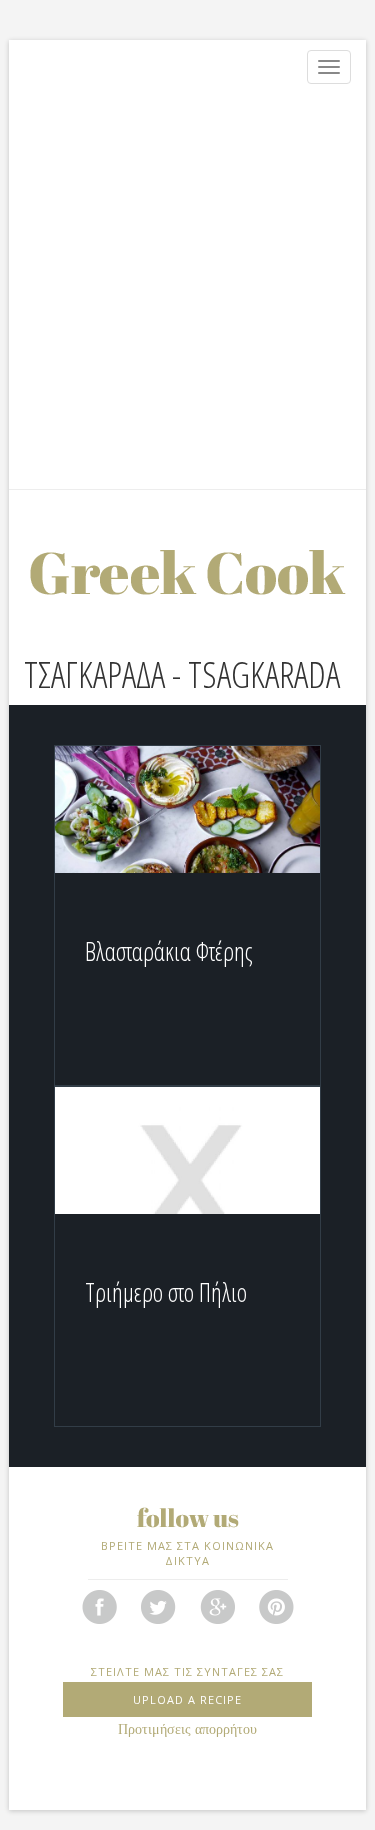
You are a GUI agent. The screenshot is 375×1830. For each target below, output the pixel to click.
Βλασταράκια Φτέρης (169, 951)
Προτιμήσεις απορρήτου (187, 1729)
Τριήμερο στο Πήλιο (166, 1292)
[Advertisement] (187, 291)
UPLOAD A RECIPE (187, 1699)
